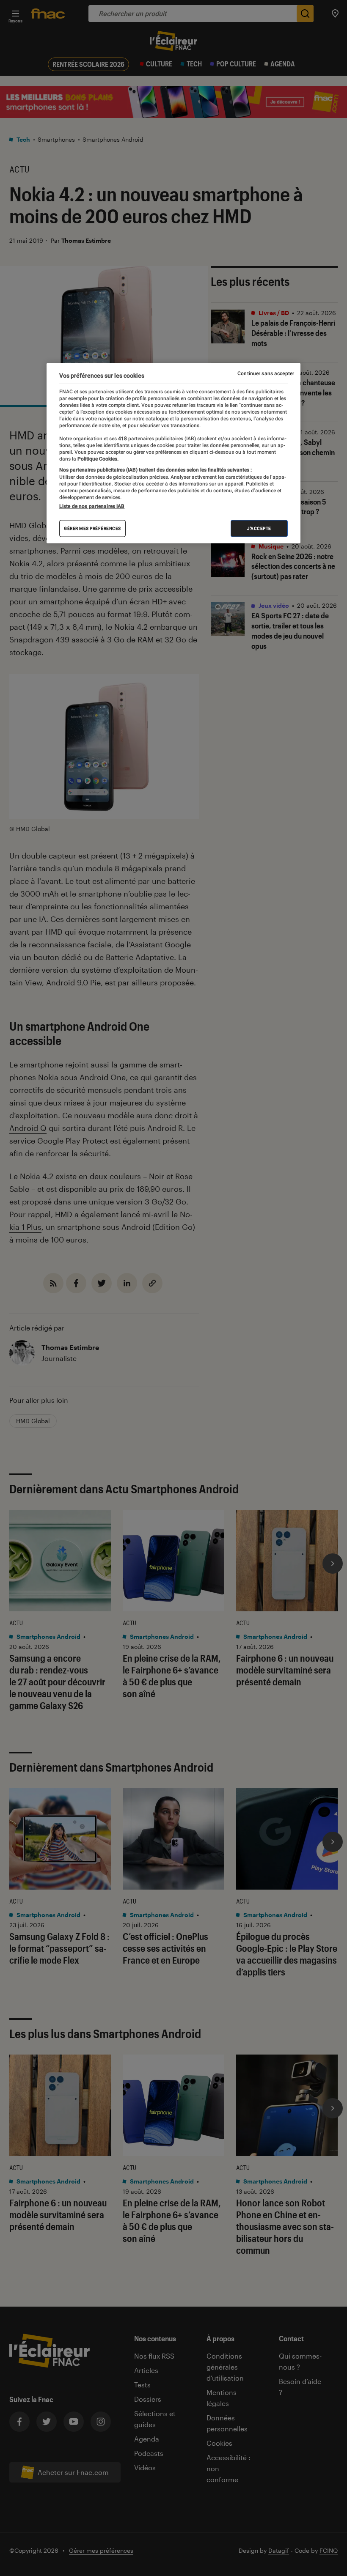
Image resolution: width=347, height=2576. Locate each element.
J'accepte (259, 528)
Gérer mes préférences (92, 528)
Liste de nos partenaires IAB (92, 506)
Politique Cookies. (97, 459)
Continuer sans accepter (266, 373)
